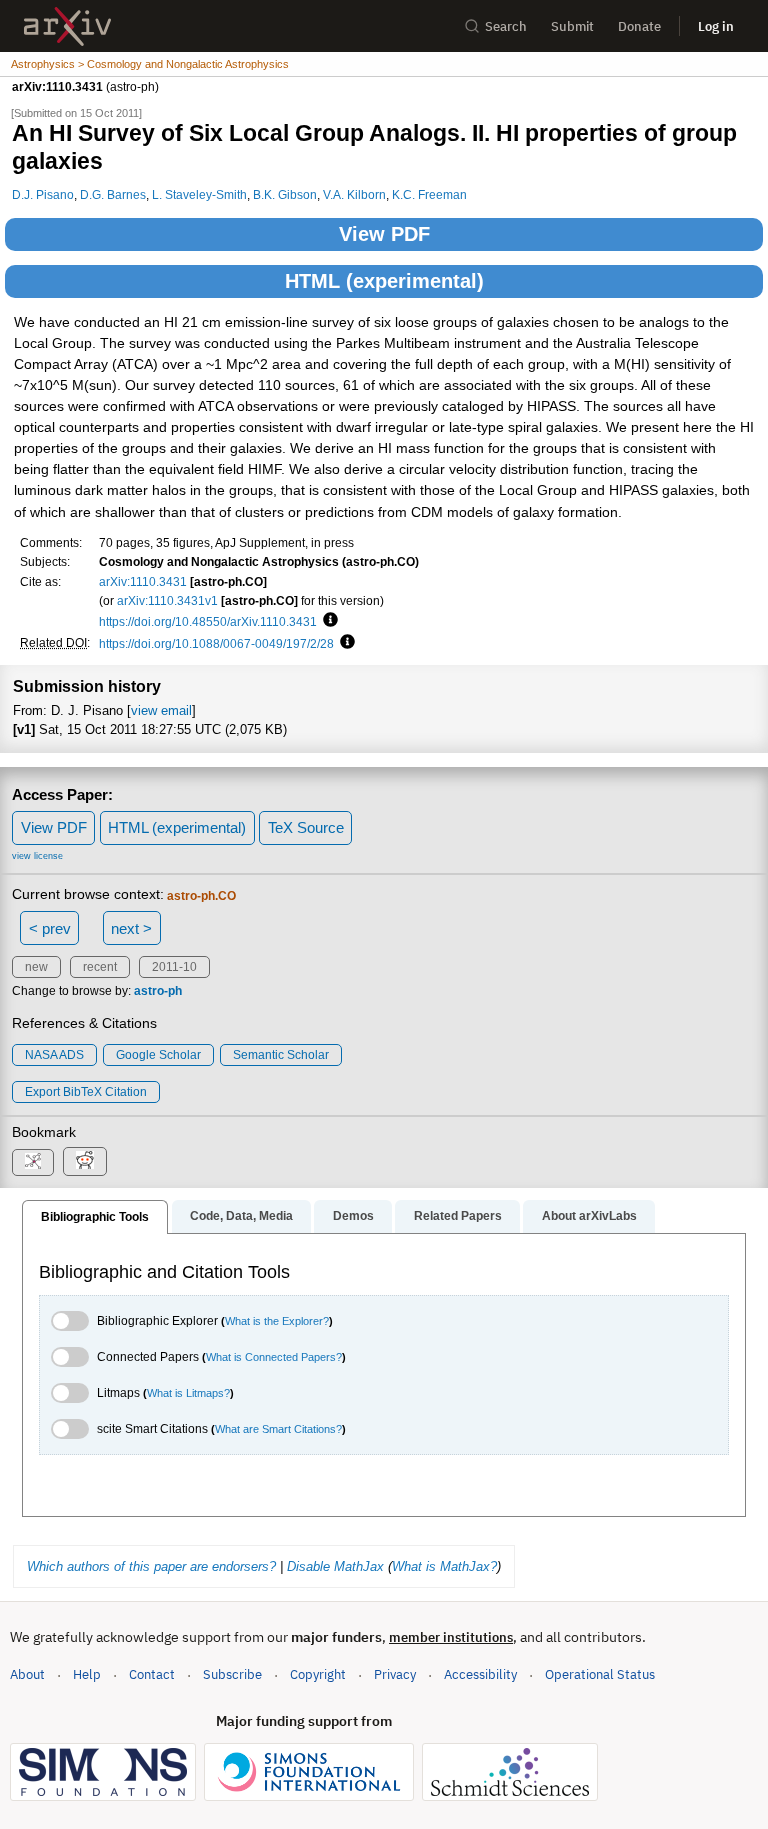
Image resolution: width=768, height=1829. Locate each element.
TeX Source (306, 827)
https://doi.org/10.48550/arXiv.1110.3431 (208, 621)
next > (131, 928)
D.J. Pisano (43, 194)
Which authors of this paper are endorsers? (151, 1566)
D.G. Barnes (113, 194)
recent (100, 967)
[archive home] (67, 26)
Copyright (318, 1674)
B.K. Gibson (285, 194)
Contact (152, 1674)
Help (87, 1674)
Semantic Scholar (281, 1055)
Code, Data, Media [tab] (241, 1216)
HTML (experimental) (384, 281)
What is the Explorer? (277, 1321)
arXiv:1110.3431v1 (167, 600)
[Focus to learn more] (327, 621)
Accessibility (480, 1674)
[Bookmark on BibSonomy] (33, 1162)
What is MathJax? (444, 1566)
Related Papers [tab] (458, 1216)
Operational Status (600, 1674)
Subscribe (232, 1674)
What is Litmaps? (188, 1393)
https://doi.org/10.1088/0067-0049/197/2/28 (216, 643)
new (36, 967)
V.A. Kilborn (354, 194)
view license (37, 856)
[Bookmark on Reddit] (85, 1161)
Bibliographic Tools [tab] (95, 1217)
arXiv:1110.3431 (143, 581)
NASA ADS (54, 1055)
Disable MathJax (335, 1566)
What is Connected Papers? (274, 1357)
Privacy (395, 1674)
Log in (716, 26)
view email (161, 710)
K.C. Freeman (429, 194)
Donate (639, 26)
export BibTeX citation (86, 1092)
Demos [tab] (353, 1216)
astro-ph (158, 991)
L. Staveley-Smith (199, 194)
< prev (50, 928)
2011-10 (174, 967)
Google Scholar (158, 1055)
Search (506, 26)
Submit (572, 26)
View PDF (384, 234)
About (27, 1674)
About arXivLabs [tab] (589, 1216)
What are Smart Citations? (278, 1429)
